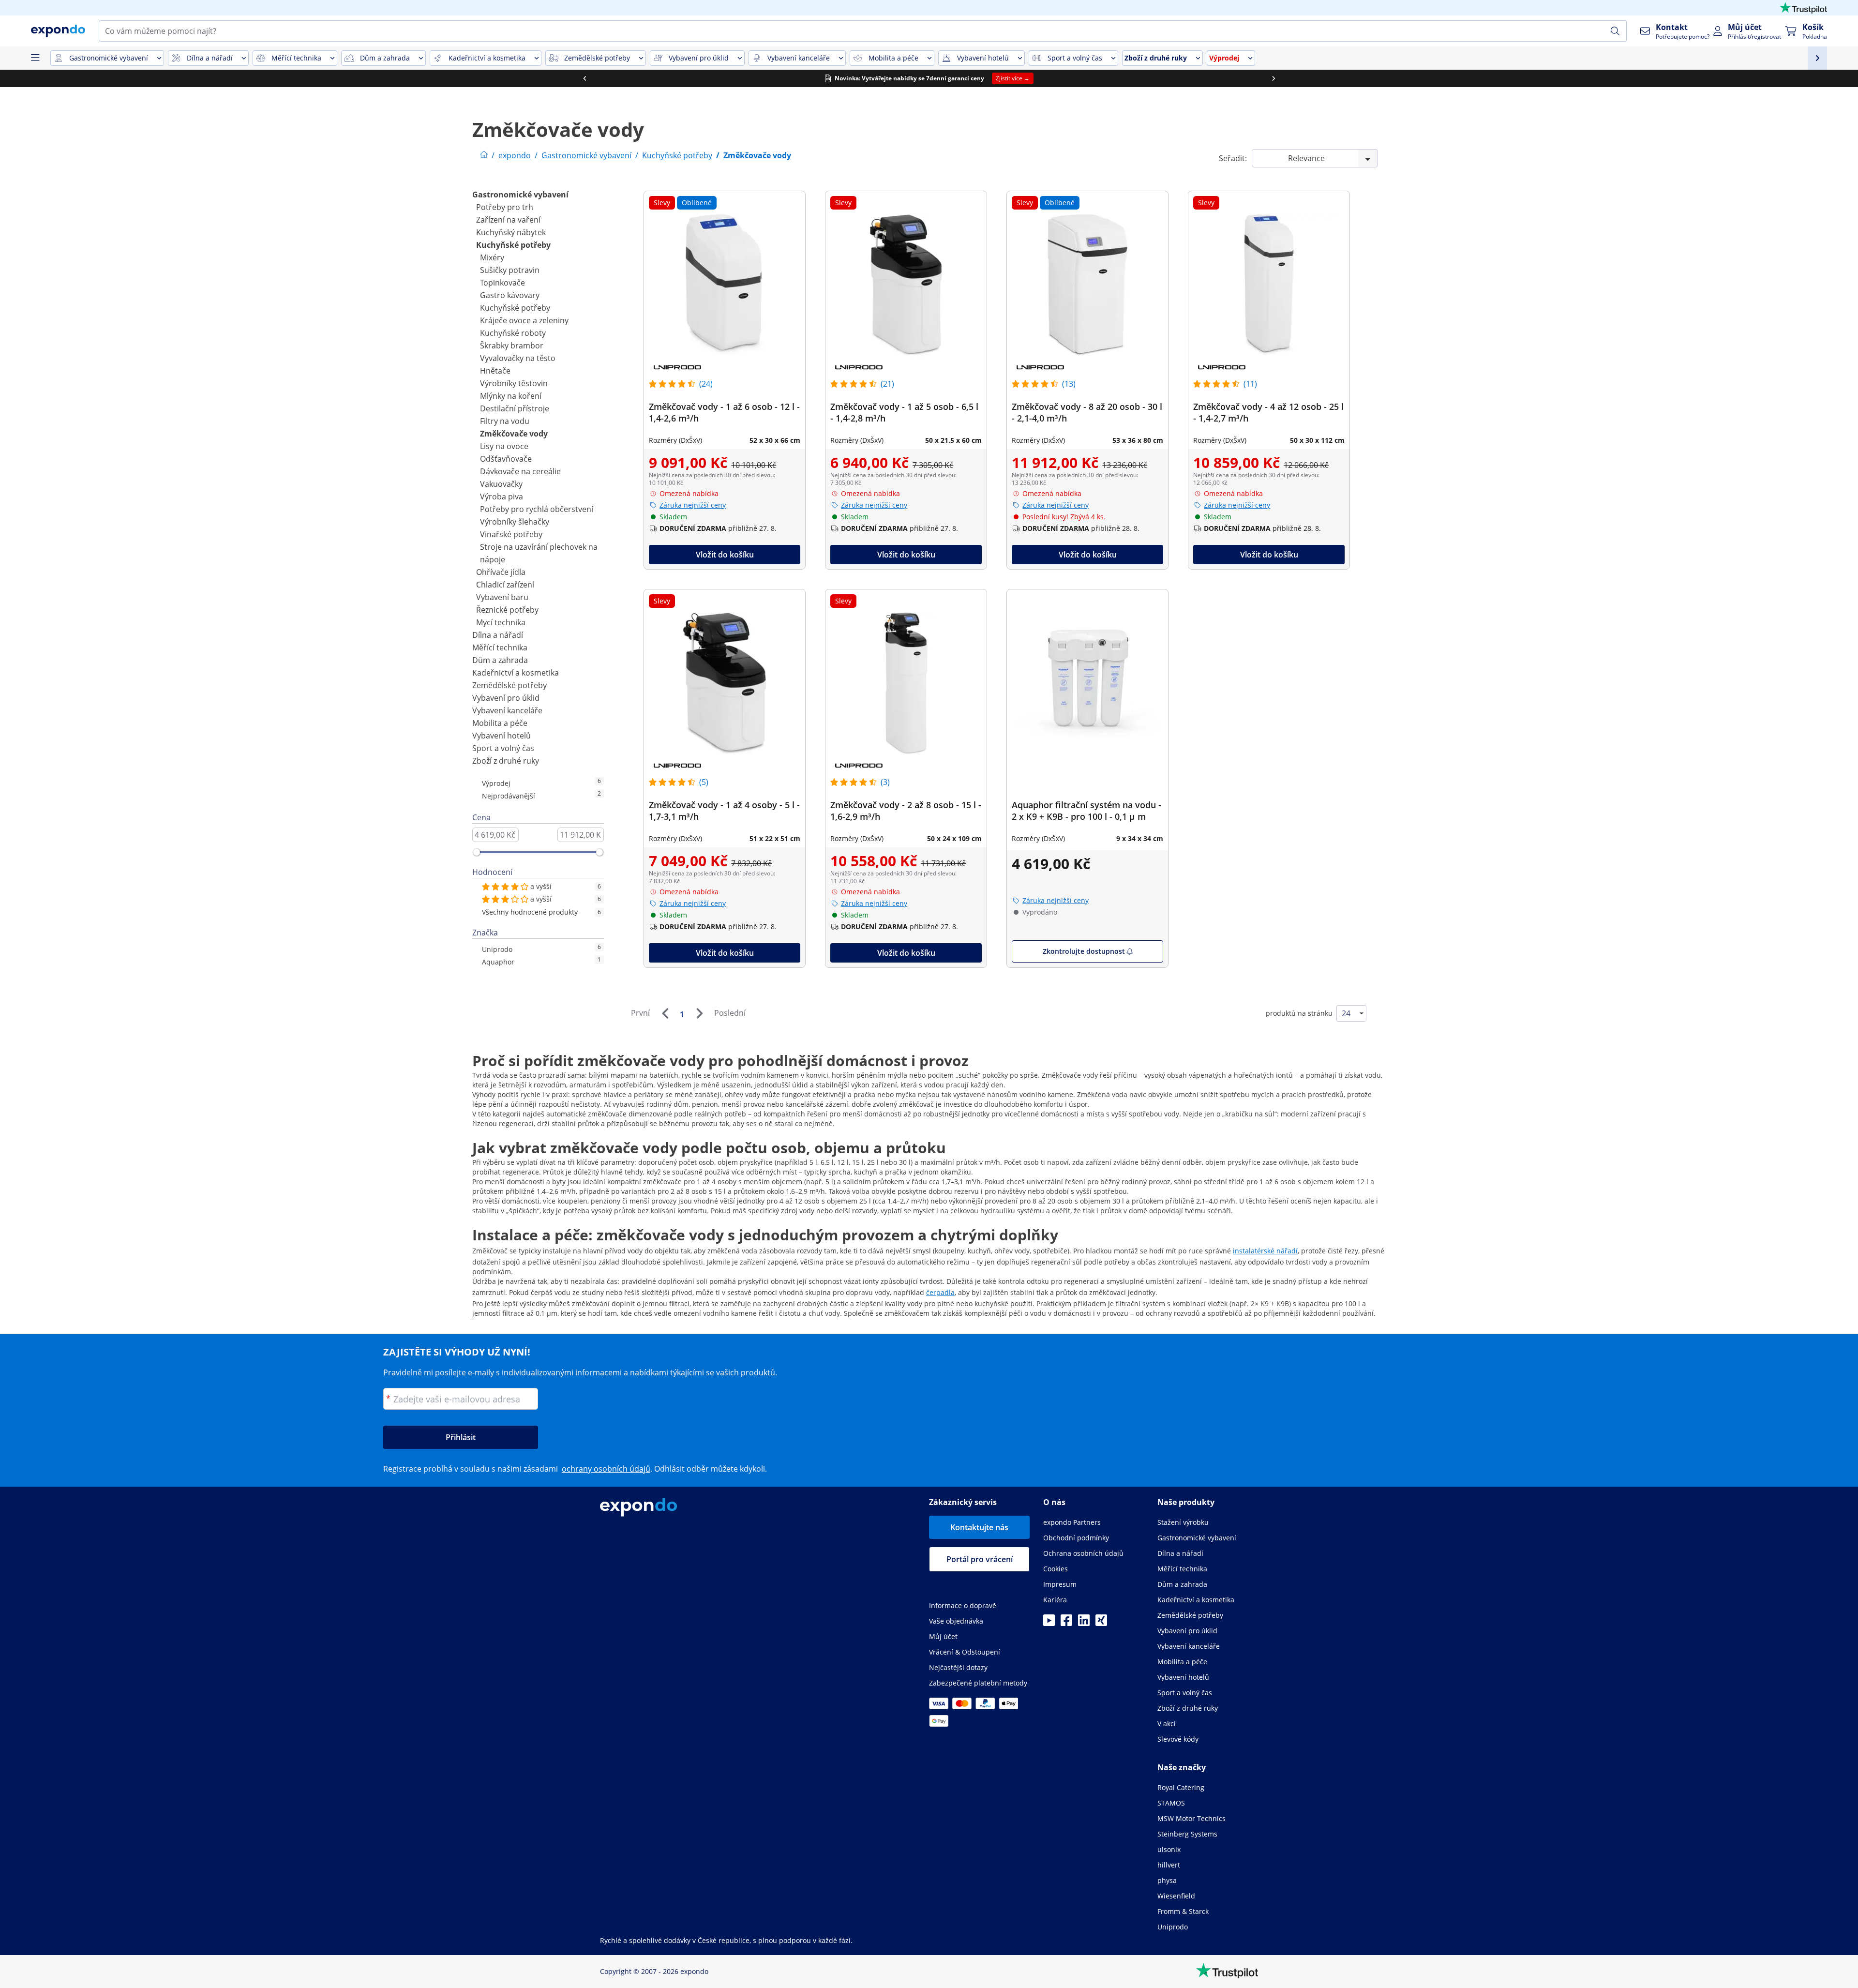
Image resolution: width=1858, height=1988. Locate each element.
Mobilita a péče (500, 723)
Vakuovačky (501, 484)
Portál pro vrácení (980, 1559)
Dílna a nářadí (498, 635)
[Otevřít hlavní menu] (35, 58)
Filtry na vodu (505, 421)
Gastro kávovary (510, 295)
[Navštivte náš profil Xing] (1101, 1623)
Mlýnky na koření (511, 396)
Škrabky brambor (512, 346)
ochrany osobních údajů (606, 1469)
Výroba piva (502, 497)
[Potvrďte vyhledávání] (1615, 31)
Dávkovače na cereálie (520, 471)
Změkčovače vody (514, 434)
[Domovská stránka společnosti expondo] (484, 155)
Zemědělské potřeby (509, 685)
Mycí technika (501, 622)
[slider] (477, 852)
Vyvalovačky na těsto (518, 358)
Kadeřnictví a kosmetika (516, 673)
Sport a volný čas (503, 748)
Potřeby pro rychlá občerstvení (537, 509)
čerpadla (940, 1292)
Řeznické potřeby (507, 610)
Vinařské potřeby (511, 534)
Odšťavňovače (506, 459)
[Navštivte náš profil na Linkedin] (1084, 1623)
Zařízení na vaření (508, 220)
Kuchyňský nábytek (511, 232)
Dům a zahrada (500, 660)
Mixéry (492, 257)
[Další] (699, 1013)
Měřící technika (500, 648)
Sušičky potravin (510, 270)
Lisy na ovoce (504, 446)
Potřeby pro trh (505, 207)
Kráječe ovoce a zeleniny (524, 320)
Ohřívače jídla (501, 572)
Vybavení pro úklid (506, 698)
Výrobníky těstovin (514, 383)
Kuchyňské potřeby (513, 245)
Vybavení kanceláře (507, 710)
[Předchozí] (665, 1013)
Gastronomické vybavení (520, 195)
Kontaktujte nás (979, 1527)
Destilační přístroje (515, 408)
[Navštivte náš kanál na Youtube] (1049, 1623)
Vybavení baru (502, 597)
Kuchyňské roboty (513, 333)
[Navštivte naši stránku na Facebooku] (1066, 1623)
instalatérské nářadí (1265, 1251)
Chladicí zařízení (505, 585)
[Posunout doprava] (1274, 78)
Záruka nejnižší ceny (693, 505)
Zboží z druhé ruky (506, 761)
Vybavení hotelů (502, 736)
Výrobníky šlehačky (515, 522)
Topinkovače (502, 283)
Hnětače (495, 371)
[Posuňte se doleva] (584, 78)
